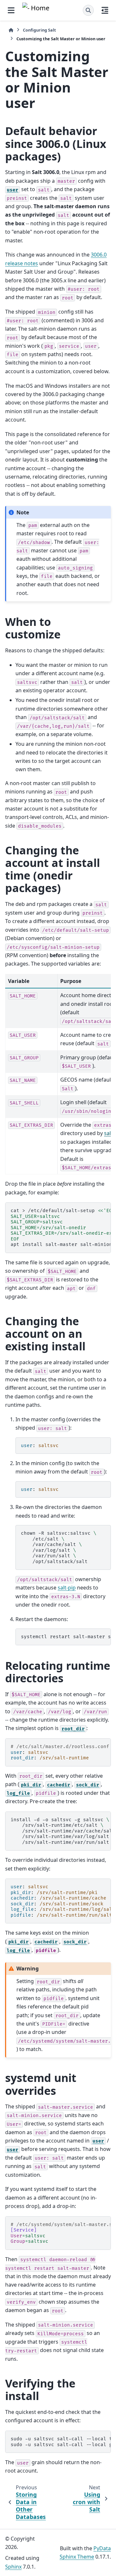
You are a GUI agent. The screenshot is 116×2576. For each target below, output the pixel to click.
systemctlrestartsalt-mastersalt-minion (66, 1637)
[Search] (88, 10)
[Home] (11, 30)
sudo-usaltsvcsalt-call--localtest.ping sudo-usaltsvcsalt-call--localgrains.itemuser (61, 2442)
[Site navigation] (11, 10)
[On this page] (105, 10)
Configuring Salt (39, 30)
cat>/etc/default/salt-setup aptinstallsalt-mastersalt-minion (61, 1228)
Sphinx (13, 2567)
